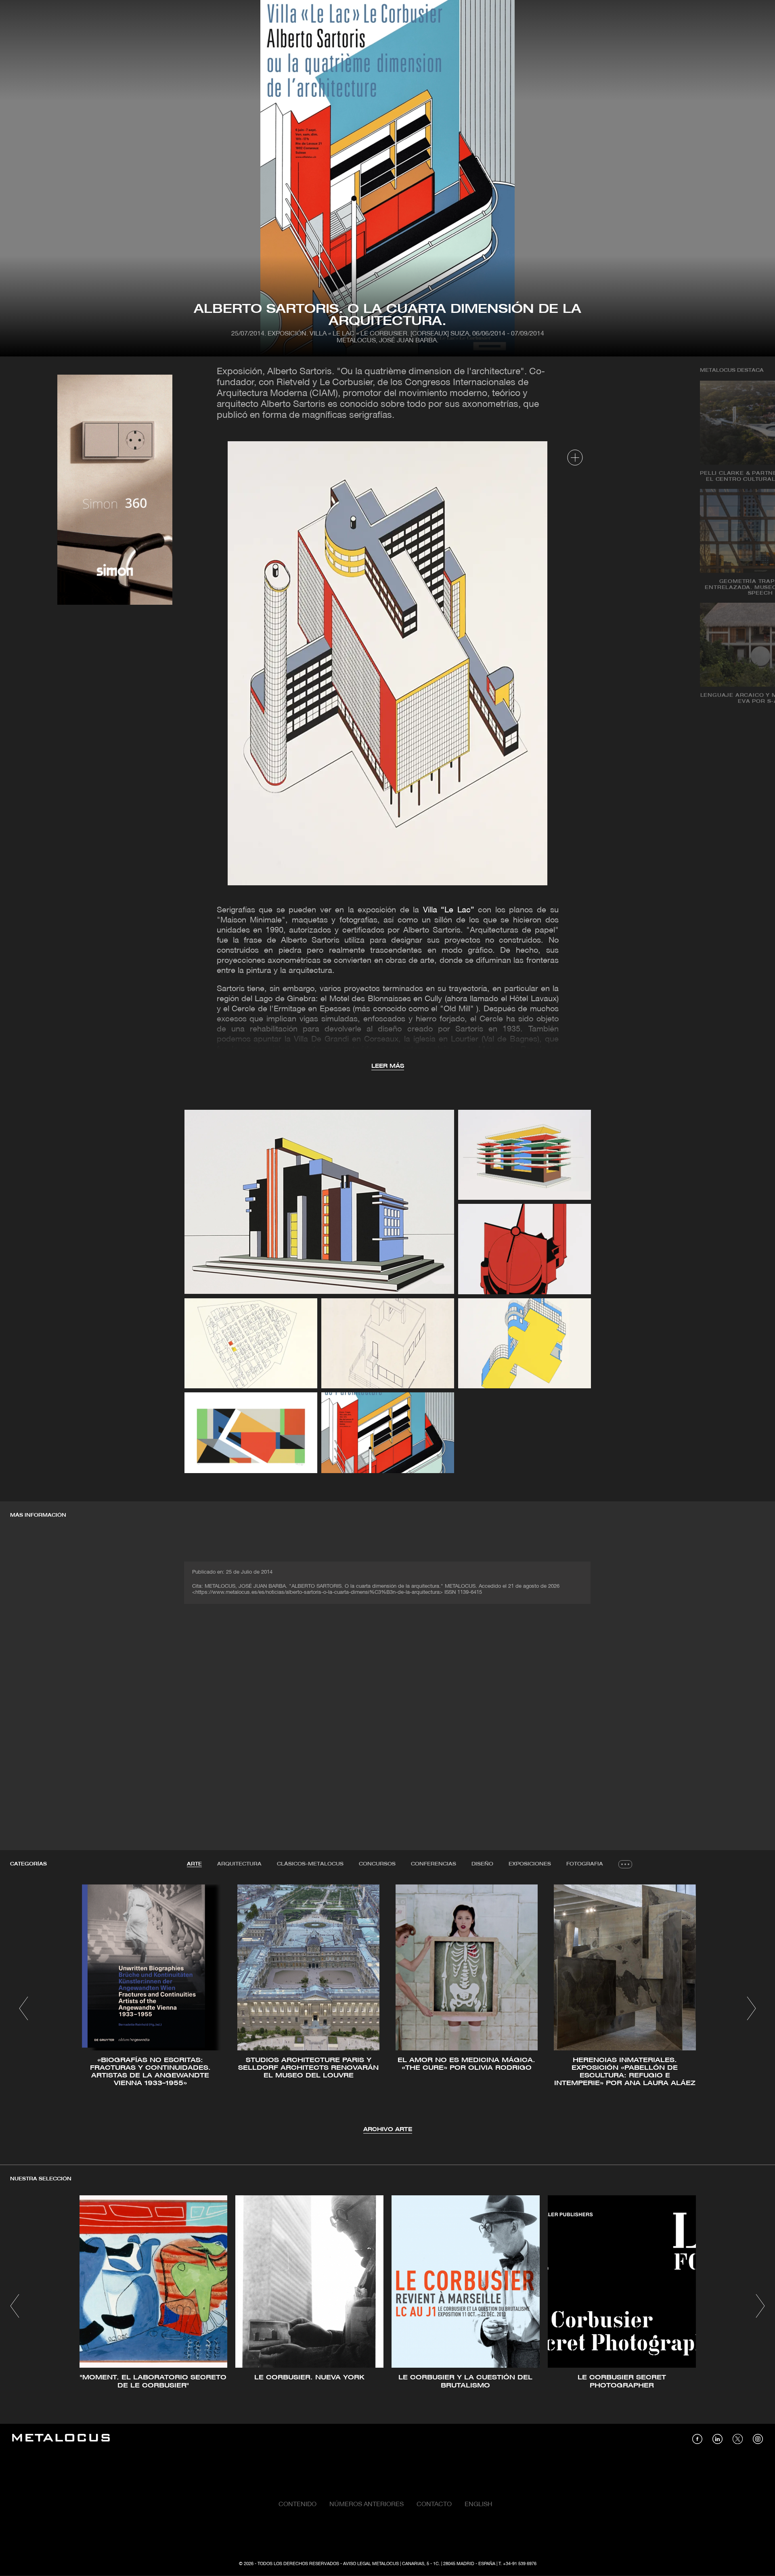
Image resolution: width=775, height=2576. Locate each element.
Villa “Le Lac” (449, 910)
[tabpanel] (387, 2009)
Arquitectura (239, 1864)
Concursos (377, 1864)
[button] (24, 2008)
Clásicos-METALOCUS (310, 1864)
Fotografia (585, 1864)
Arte (194, 1864)
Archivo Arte (388, 2130)
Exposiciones (530, 1864)
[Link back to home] (61, 2439)
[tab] (194, 1864)
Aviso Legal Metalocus (371, 2564)
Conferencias (434, 1864)
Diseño (482, 1864)
